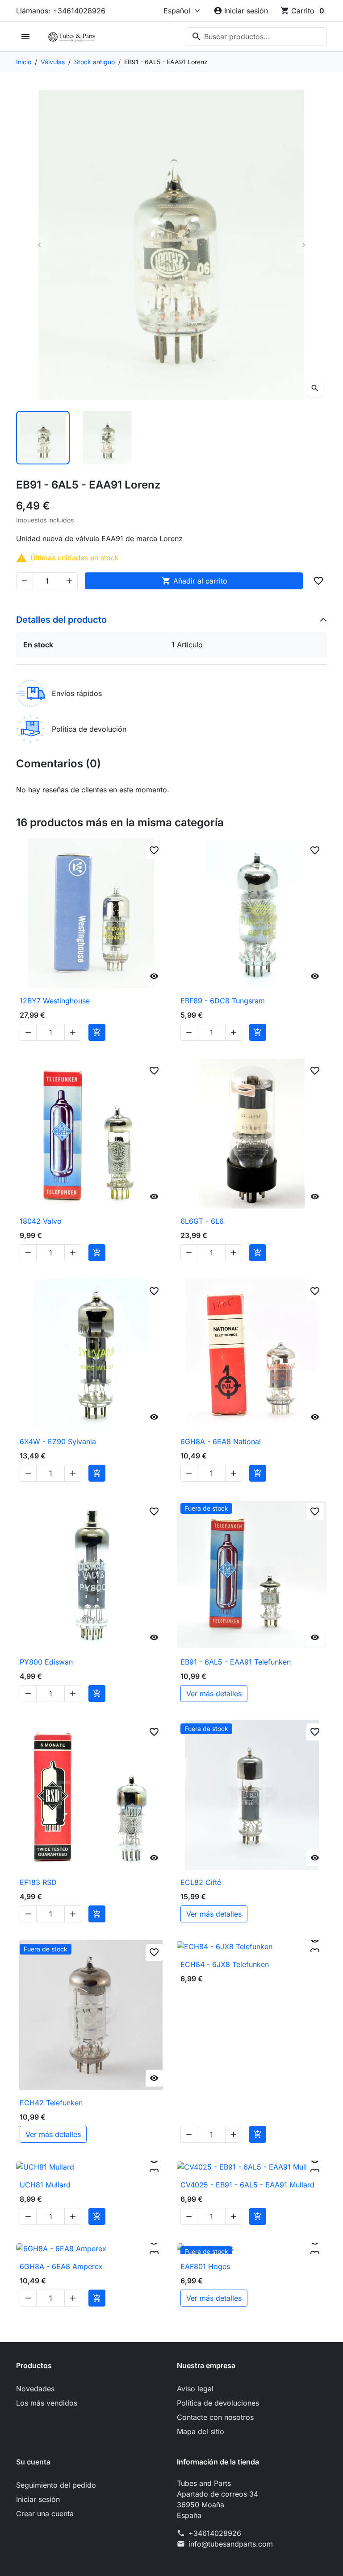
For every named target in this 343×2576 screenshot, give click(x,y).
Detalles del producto (61, 620)
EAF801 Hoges (205, 2266)
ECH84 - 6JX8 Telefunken (225, 1964)
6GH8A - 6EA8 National (221, 1441)
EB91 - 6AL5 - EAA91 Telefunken (236, 1662)
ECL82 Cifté (201, 1882)
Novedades (35, 2389)
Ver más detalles (214, 1694)
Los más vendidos (47, 2403)
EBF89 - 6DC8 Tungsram (223, 1001)
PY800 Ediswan (46, 1662)
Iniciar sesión (38, 2499)
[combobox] (256, 37)
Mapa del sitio (201, 2431)
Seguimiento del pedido (56, 2485)
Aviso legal (195, 2389)
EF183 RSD (38, 1882)
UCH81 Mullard (45, 2185)
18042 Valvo (41, 1221)
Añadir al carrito (195, 581)
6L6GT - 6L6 (202, 1221)
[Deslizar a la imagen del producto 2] (107, 438)
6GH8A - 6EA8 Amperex (61, 2266)
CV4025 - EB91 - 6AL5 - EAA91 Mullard (247, 2185)
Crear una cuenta (45, 2514)
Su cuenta (33, 2462)
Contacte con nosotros (215, 2417)
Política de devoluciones (218, 2403)
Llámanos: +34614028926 (61, 11)
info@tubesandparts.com (231, 2544)
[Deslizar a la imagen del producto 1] (43, 438)
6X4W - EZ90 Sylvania (58, 1441)
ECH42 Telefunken (51, 2103)
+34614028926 (215, 2533)
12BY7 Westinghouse (55, 1001)
